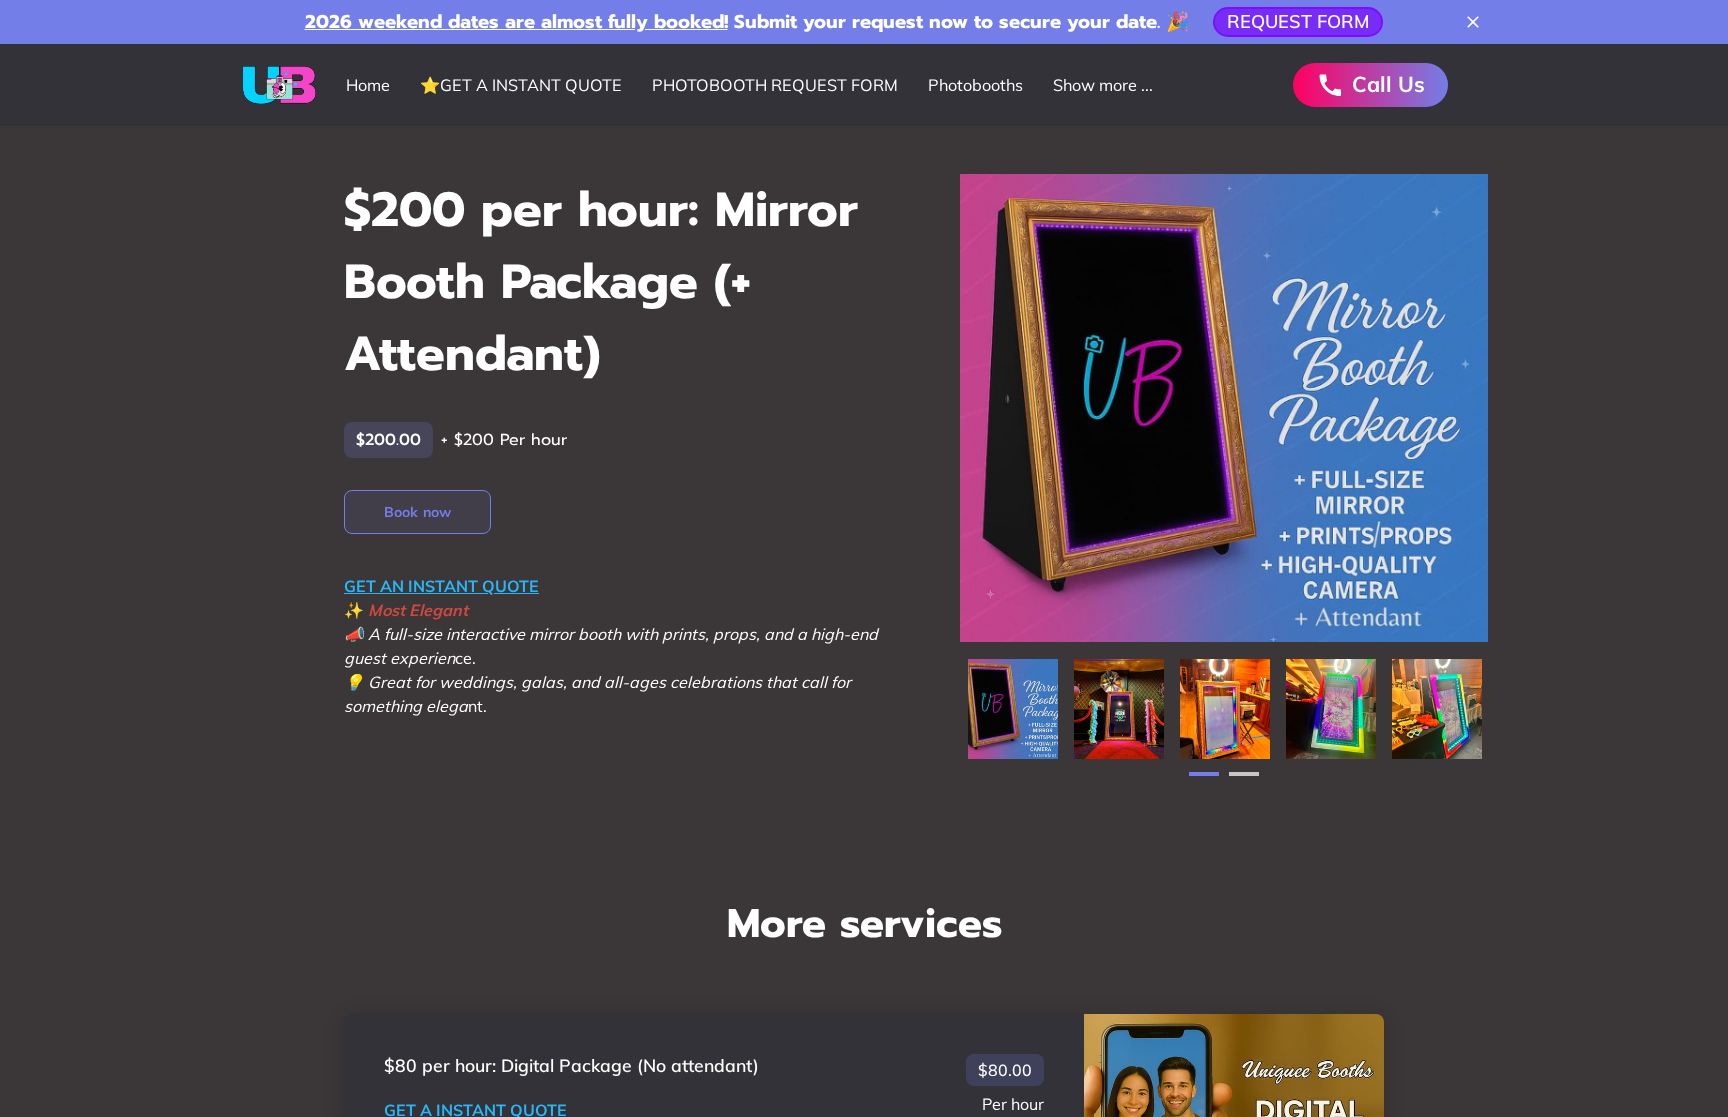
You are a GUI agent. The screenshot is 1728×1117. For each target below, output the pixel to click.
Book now (417, 512)
